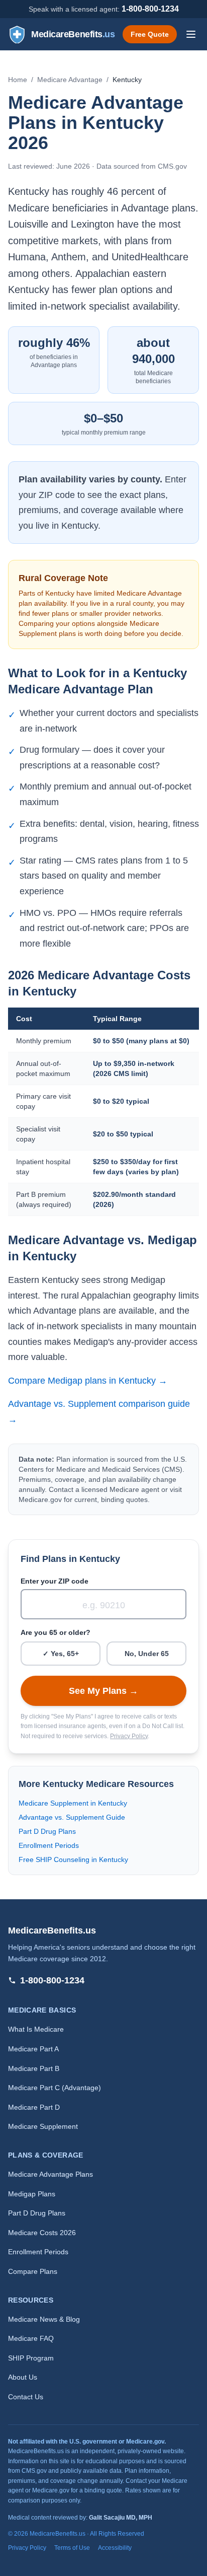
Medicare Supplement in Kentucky (73, 1803)
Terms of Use (72, 2548)
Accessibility (115, 2548)
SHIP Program (31, 2358)
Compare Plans (33, 2271)
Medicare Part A (33, 2049)
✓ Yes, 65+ (61, 1654)
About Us (23, 2377)
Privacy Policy (129, 1736)
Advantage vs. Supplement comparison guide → (99, 1412)
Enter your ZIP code (55, 1581)
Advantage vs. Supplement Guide (72, 1817)
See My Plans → (103, 1691)
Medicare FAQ (31, 2338)
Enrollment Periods (49, 1845)
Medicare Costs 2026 (42, 2233)
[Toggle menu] (191, 34)
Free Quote (150, 34)
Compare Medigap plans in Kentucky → (88, 1381)
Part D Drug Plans (47, 1831)
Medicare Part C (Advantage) (55, 2088)
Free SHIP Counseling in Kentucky (73, 1859)
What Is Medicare (36, 2029)
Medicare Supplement (43, 2126)
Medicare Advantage (70, 80)
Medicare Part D (34, 2107)
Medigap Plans (32, 2194)
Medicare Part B (34, 2068)
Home (18, 80)
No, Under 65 (147, 1654)
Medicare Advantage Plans (50, 2174)
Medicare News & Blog (44, 2319)
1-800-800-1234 (150, 9)
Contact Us (26, 2397)
